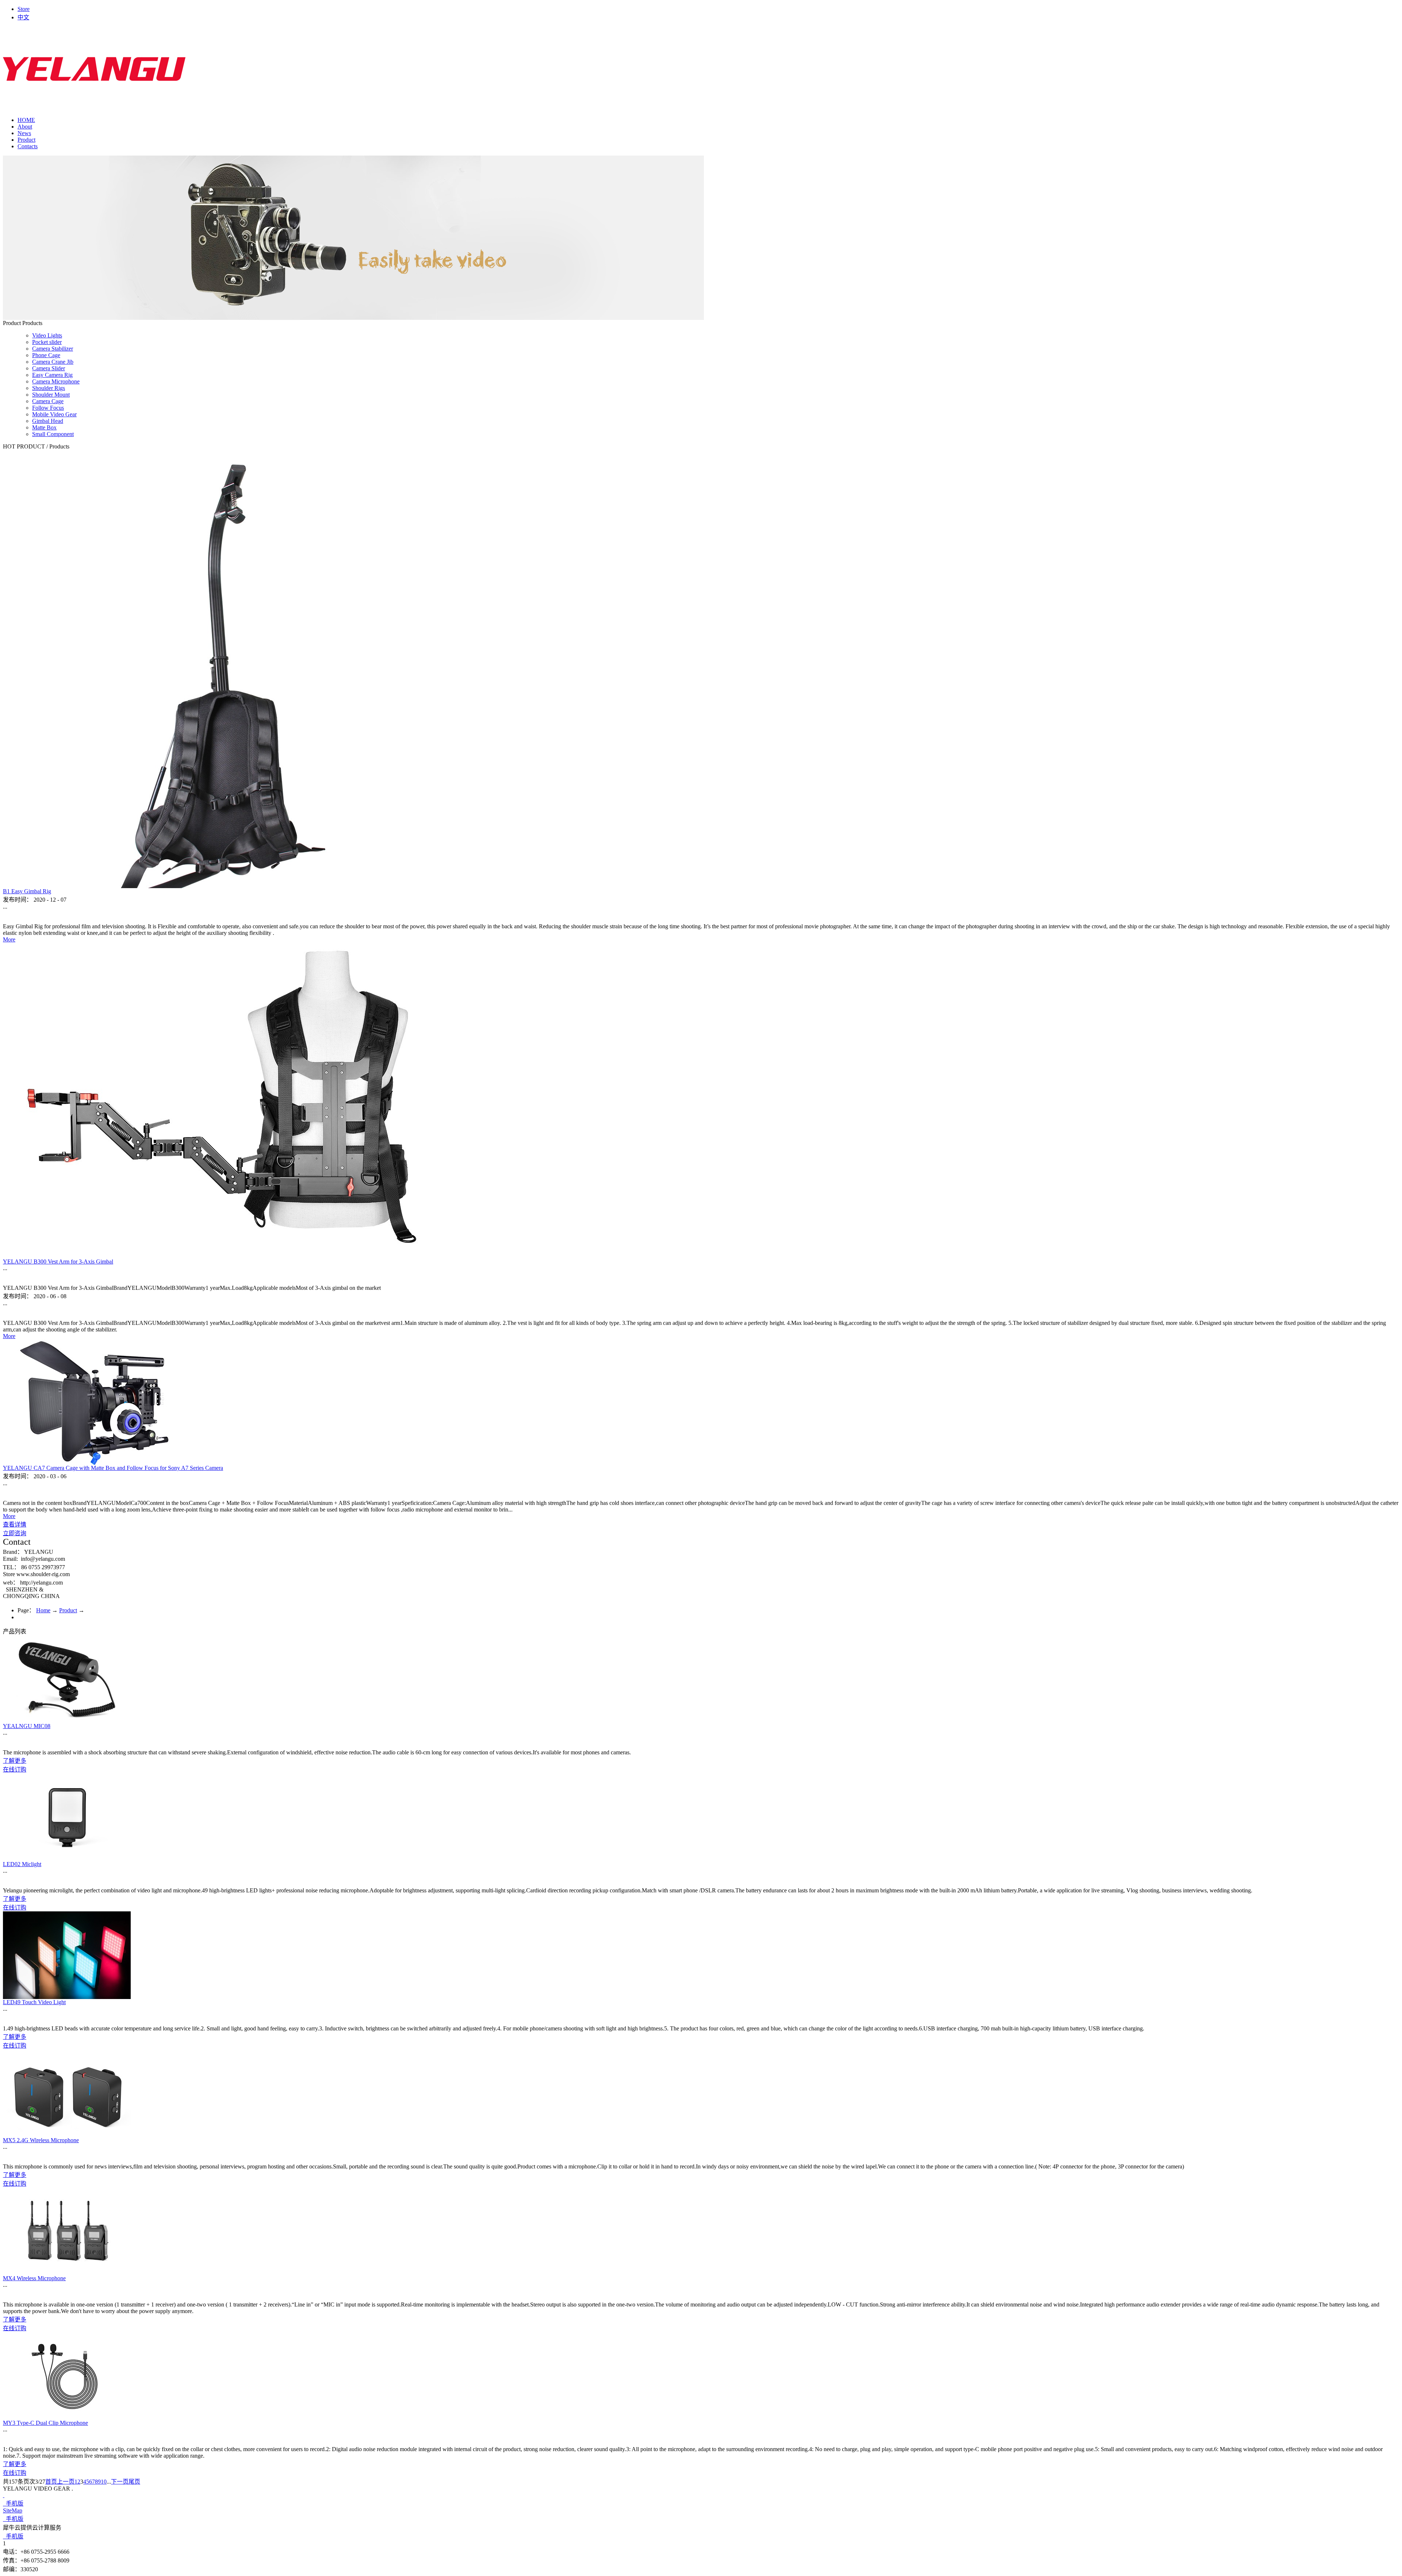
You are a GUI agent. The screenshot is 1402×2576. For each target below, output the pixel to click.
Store (24, 9)
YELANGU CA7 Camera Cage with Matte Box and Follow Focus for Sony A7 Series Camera (113, 1468)
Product (68, 1610)
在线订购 (15, 1769)
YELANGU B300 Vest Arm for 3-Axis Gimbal (58, 1262)
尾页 (134, 2482)
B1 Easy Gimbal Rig (27, 891)
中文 (23, 17)
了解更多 (15, 1761)
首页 (51, 2482)
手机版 (13, 2504)
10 (104, 2482)
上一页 (66, 2482)
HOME (26, 120)
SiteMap (13, 2510)
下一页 (120, 2482)
